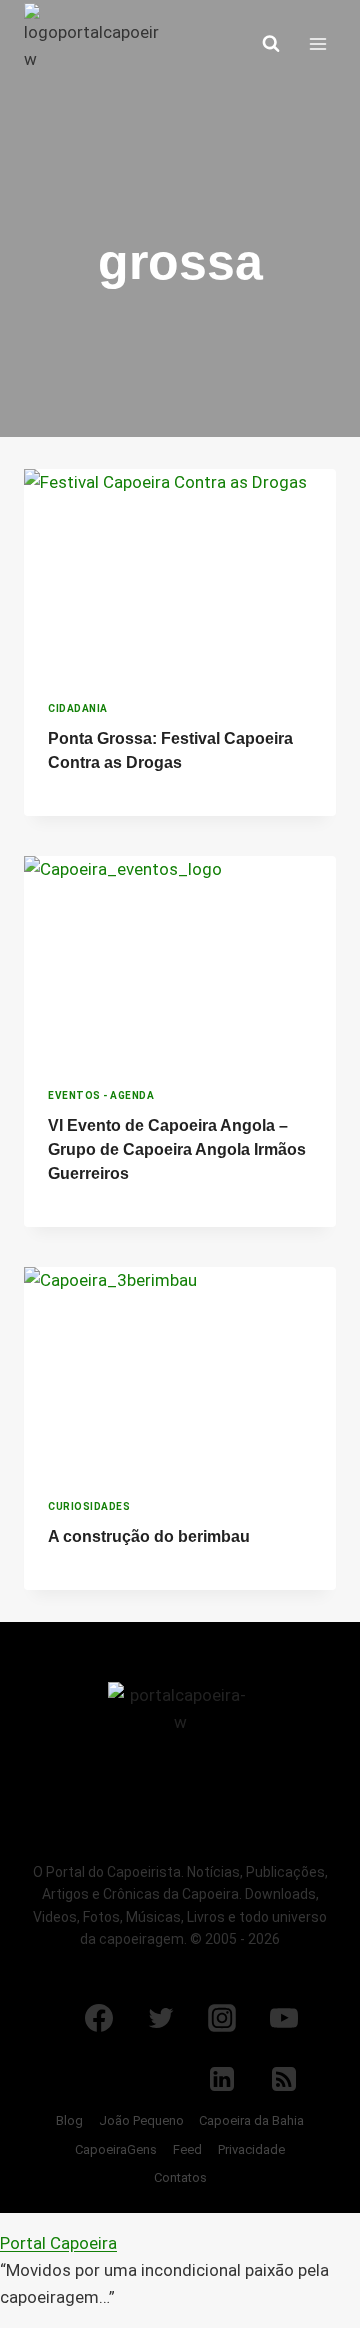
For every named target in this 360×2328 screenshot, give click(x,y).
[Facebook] (99, 2018)
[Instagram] (222, 2018)
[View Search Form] (271, 44)
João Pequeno (141, 2120)
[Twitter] (161, 2018)
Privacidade (251, 2149)
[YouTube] (284, 2018)
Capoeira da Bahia (251, 2120)
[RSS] (284, 2079)
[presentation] (180, 573)
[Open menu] (317, 43)
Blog (69, 2120)
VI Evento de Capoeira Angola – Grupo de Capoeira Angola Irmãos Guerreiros (177, 1149)
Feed (187, 2149)
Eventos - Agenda (101, 1095)
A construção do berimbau (149, 1536)
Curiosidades (89, 1506)
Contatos (180, 2177)
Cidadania (78, 708)
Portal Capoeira (58, 2243)
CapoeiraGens (116, 2149)
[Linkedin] (222, 2079)
